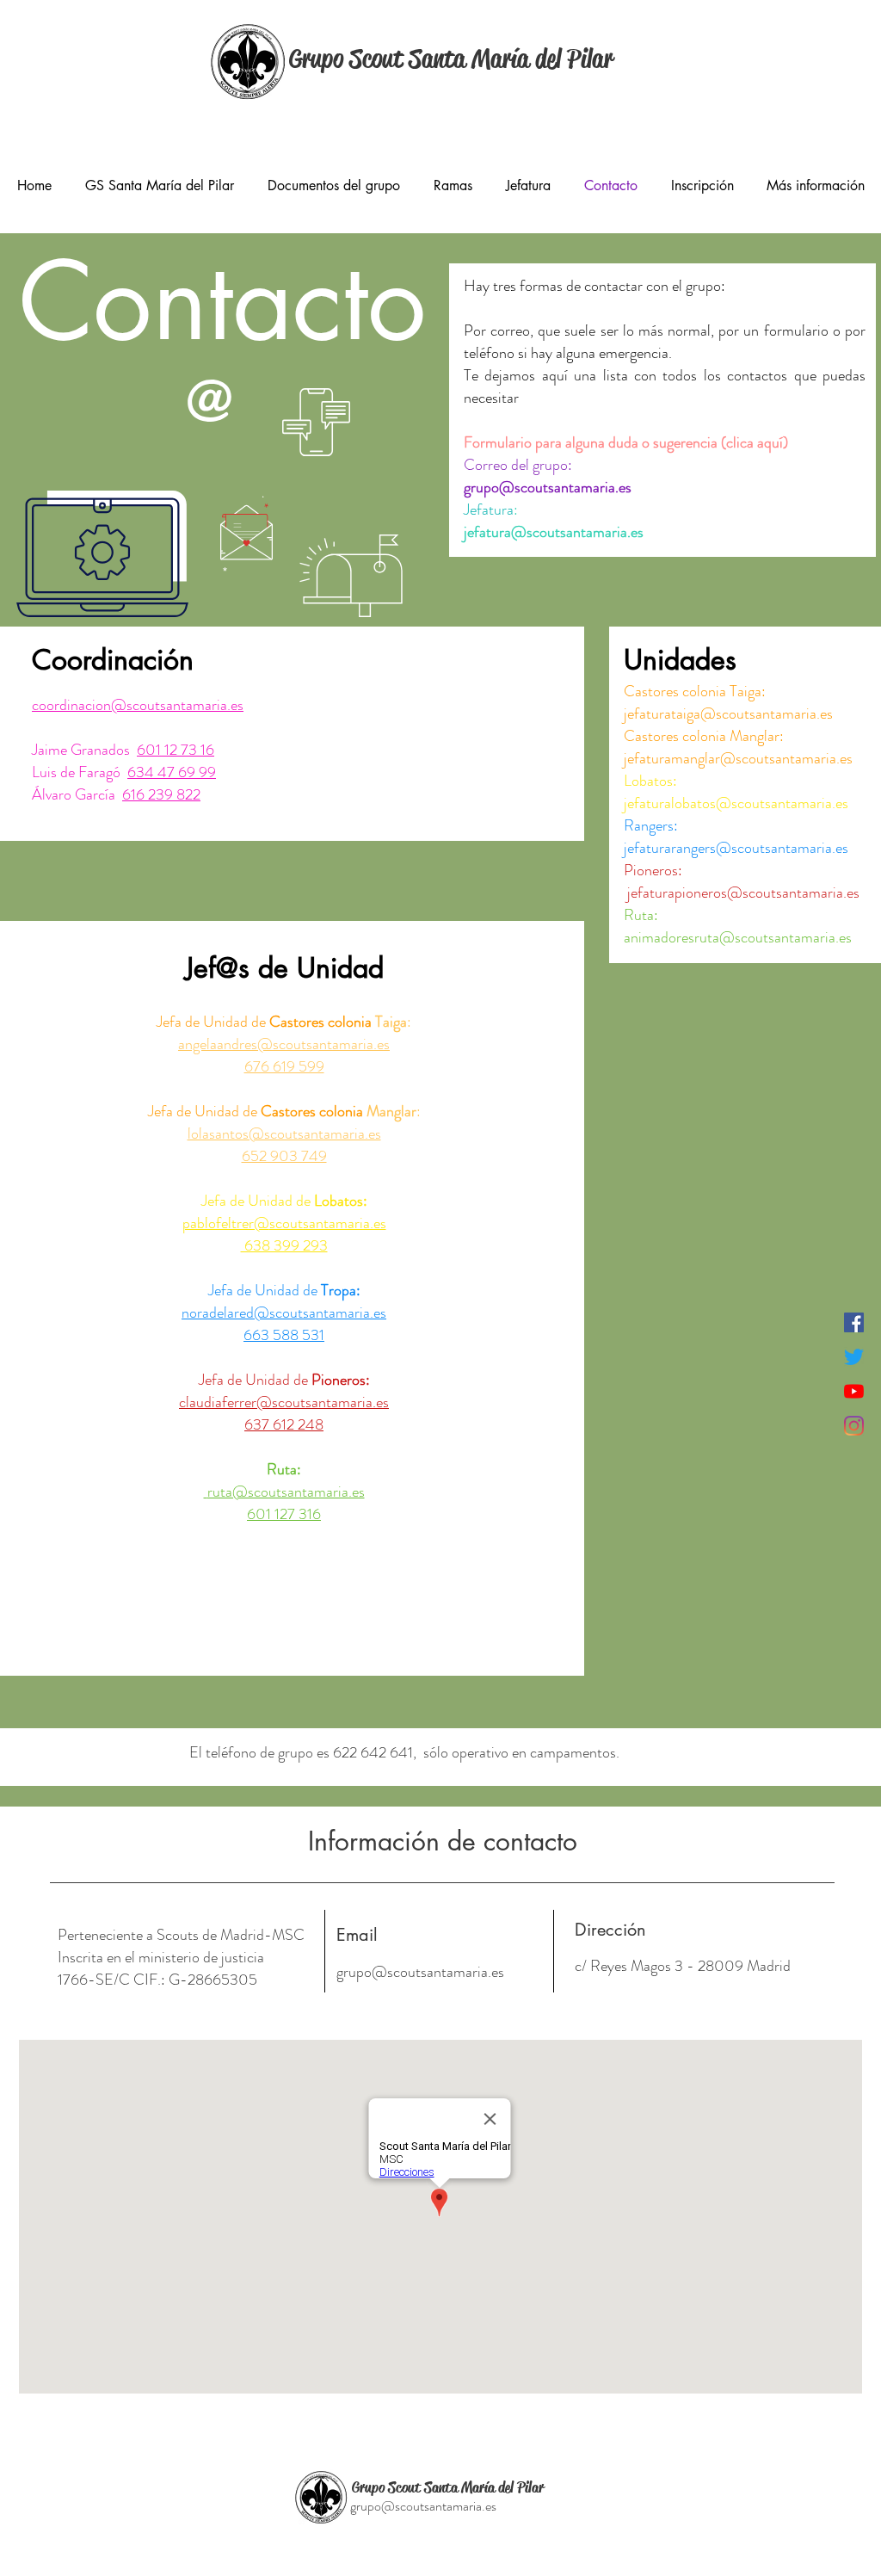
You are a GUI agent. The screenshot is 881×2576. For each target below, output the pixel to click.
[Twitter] (854, 1357)
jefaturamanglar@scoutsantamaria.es (738, 758)
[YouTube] (854, 1391)
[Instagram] (854, 1426)
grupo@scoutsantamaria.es (420, 1972)
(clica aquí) (753, 442)
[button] (159, 185)
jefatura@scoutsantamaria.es (554, 532)
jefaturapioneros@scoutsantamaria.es (743, 893)
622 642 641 (373, 1752)
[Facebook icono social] (854, 1322)
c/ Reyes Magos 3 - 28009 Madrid (684, 1966)
